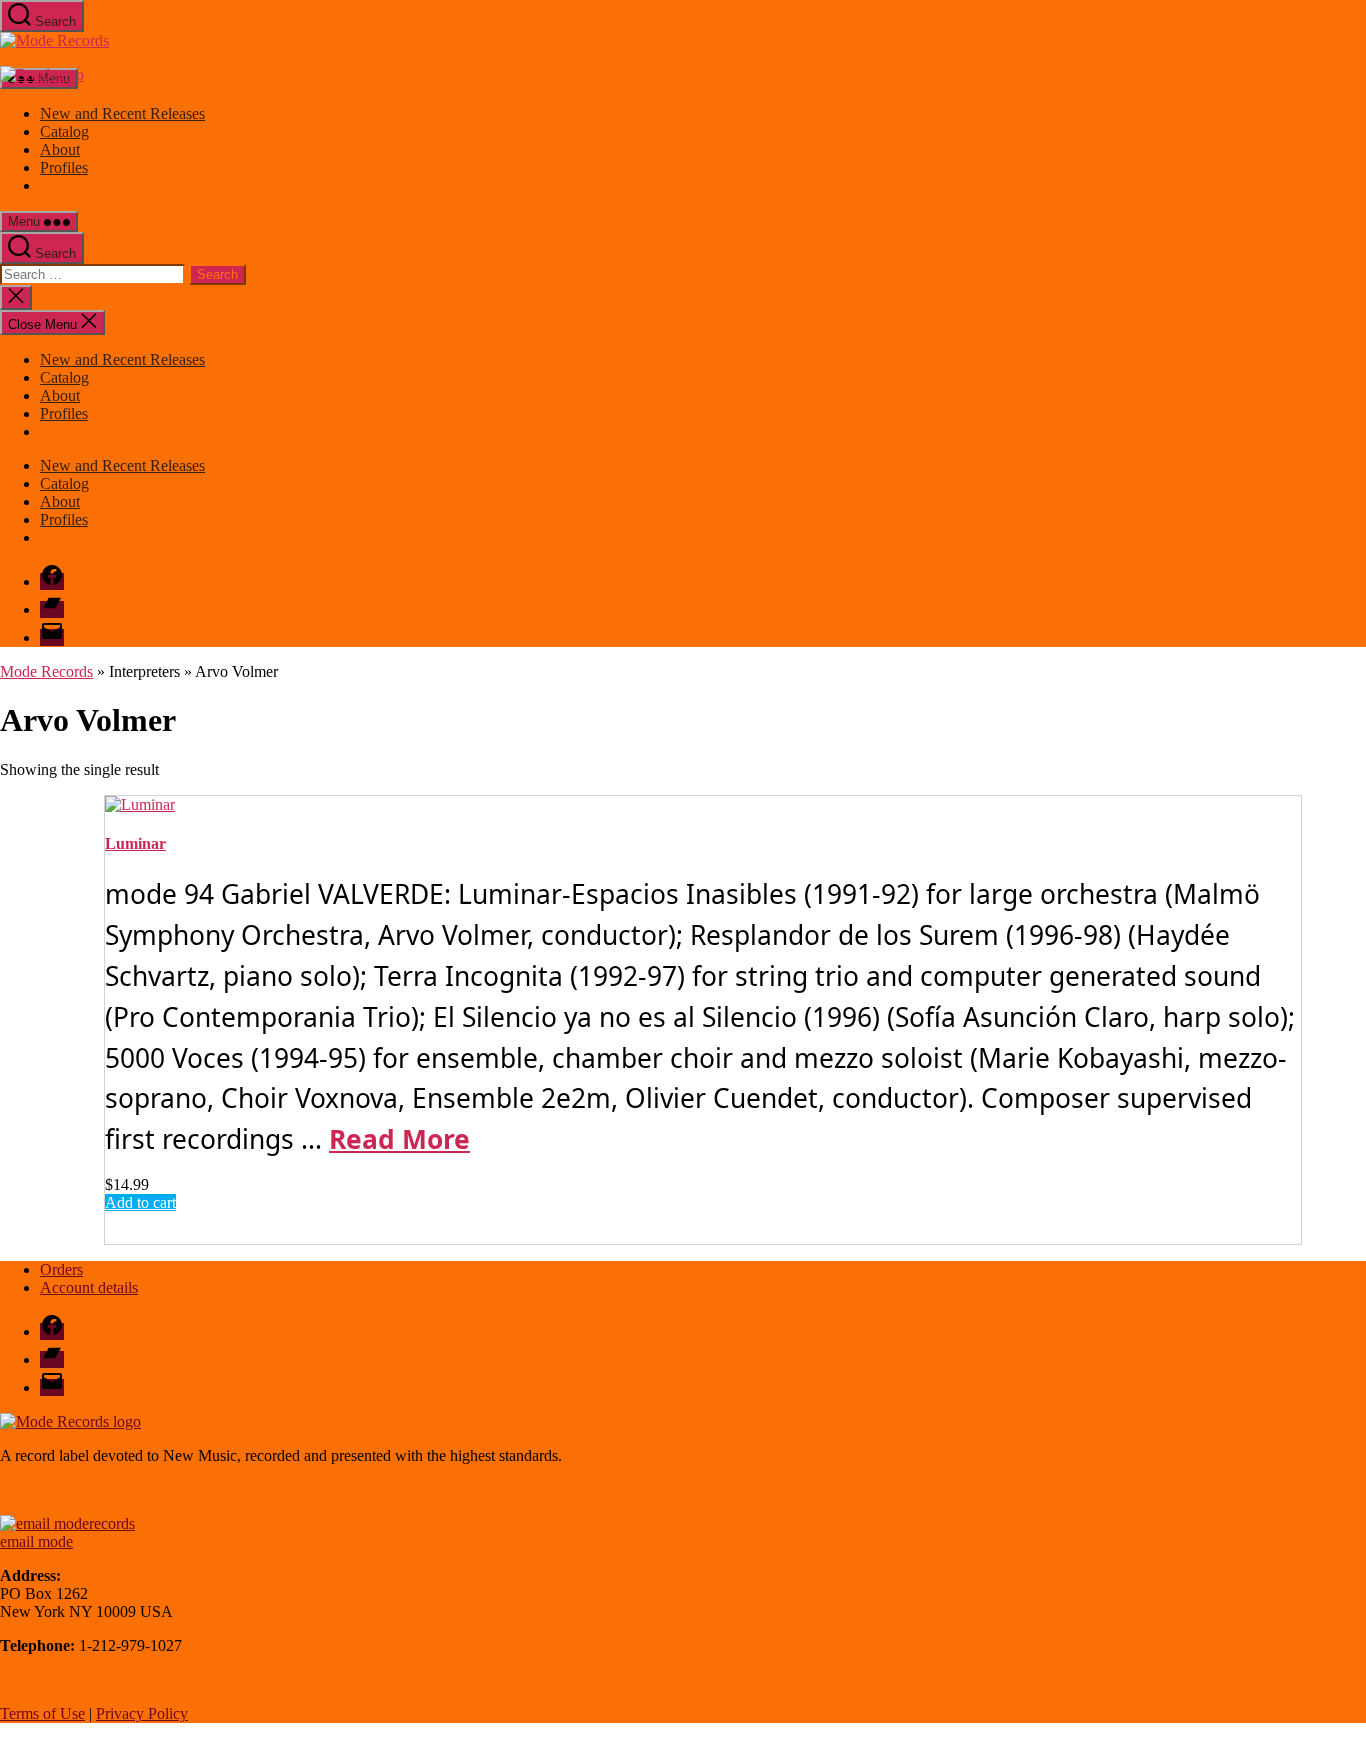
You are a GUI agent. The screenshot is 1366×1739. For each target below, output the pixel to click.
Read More (399, 1139)
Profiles (64, 167)
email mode (36, 1541)
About (60, 149)
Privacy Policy (142, 1713)
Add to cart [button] (140, 1202)
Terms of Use (42, 1713)
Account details (89, 1287)
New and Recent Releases (122, 113)
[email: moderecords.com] (67, 1523)
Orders (61, 1269)
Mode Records (46, 671)
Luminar (135, 843)
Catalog (64, 131)
